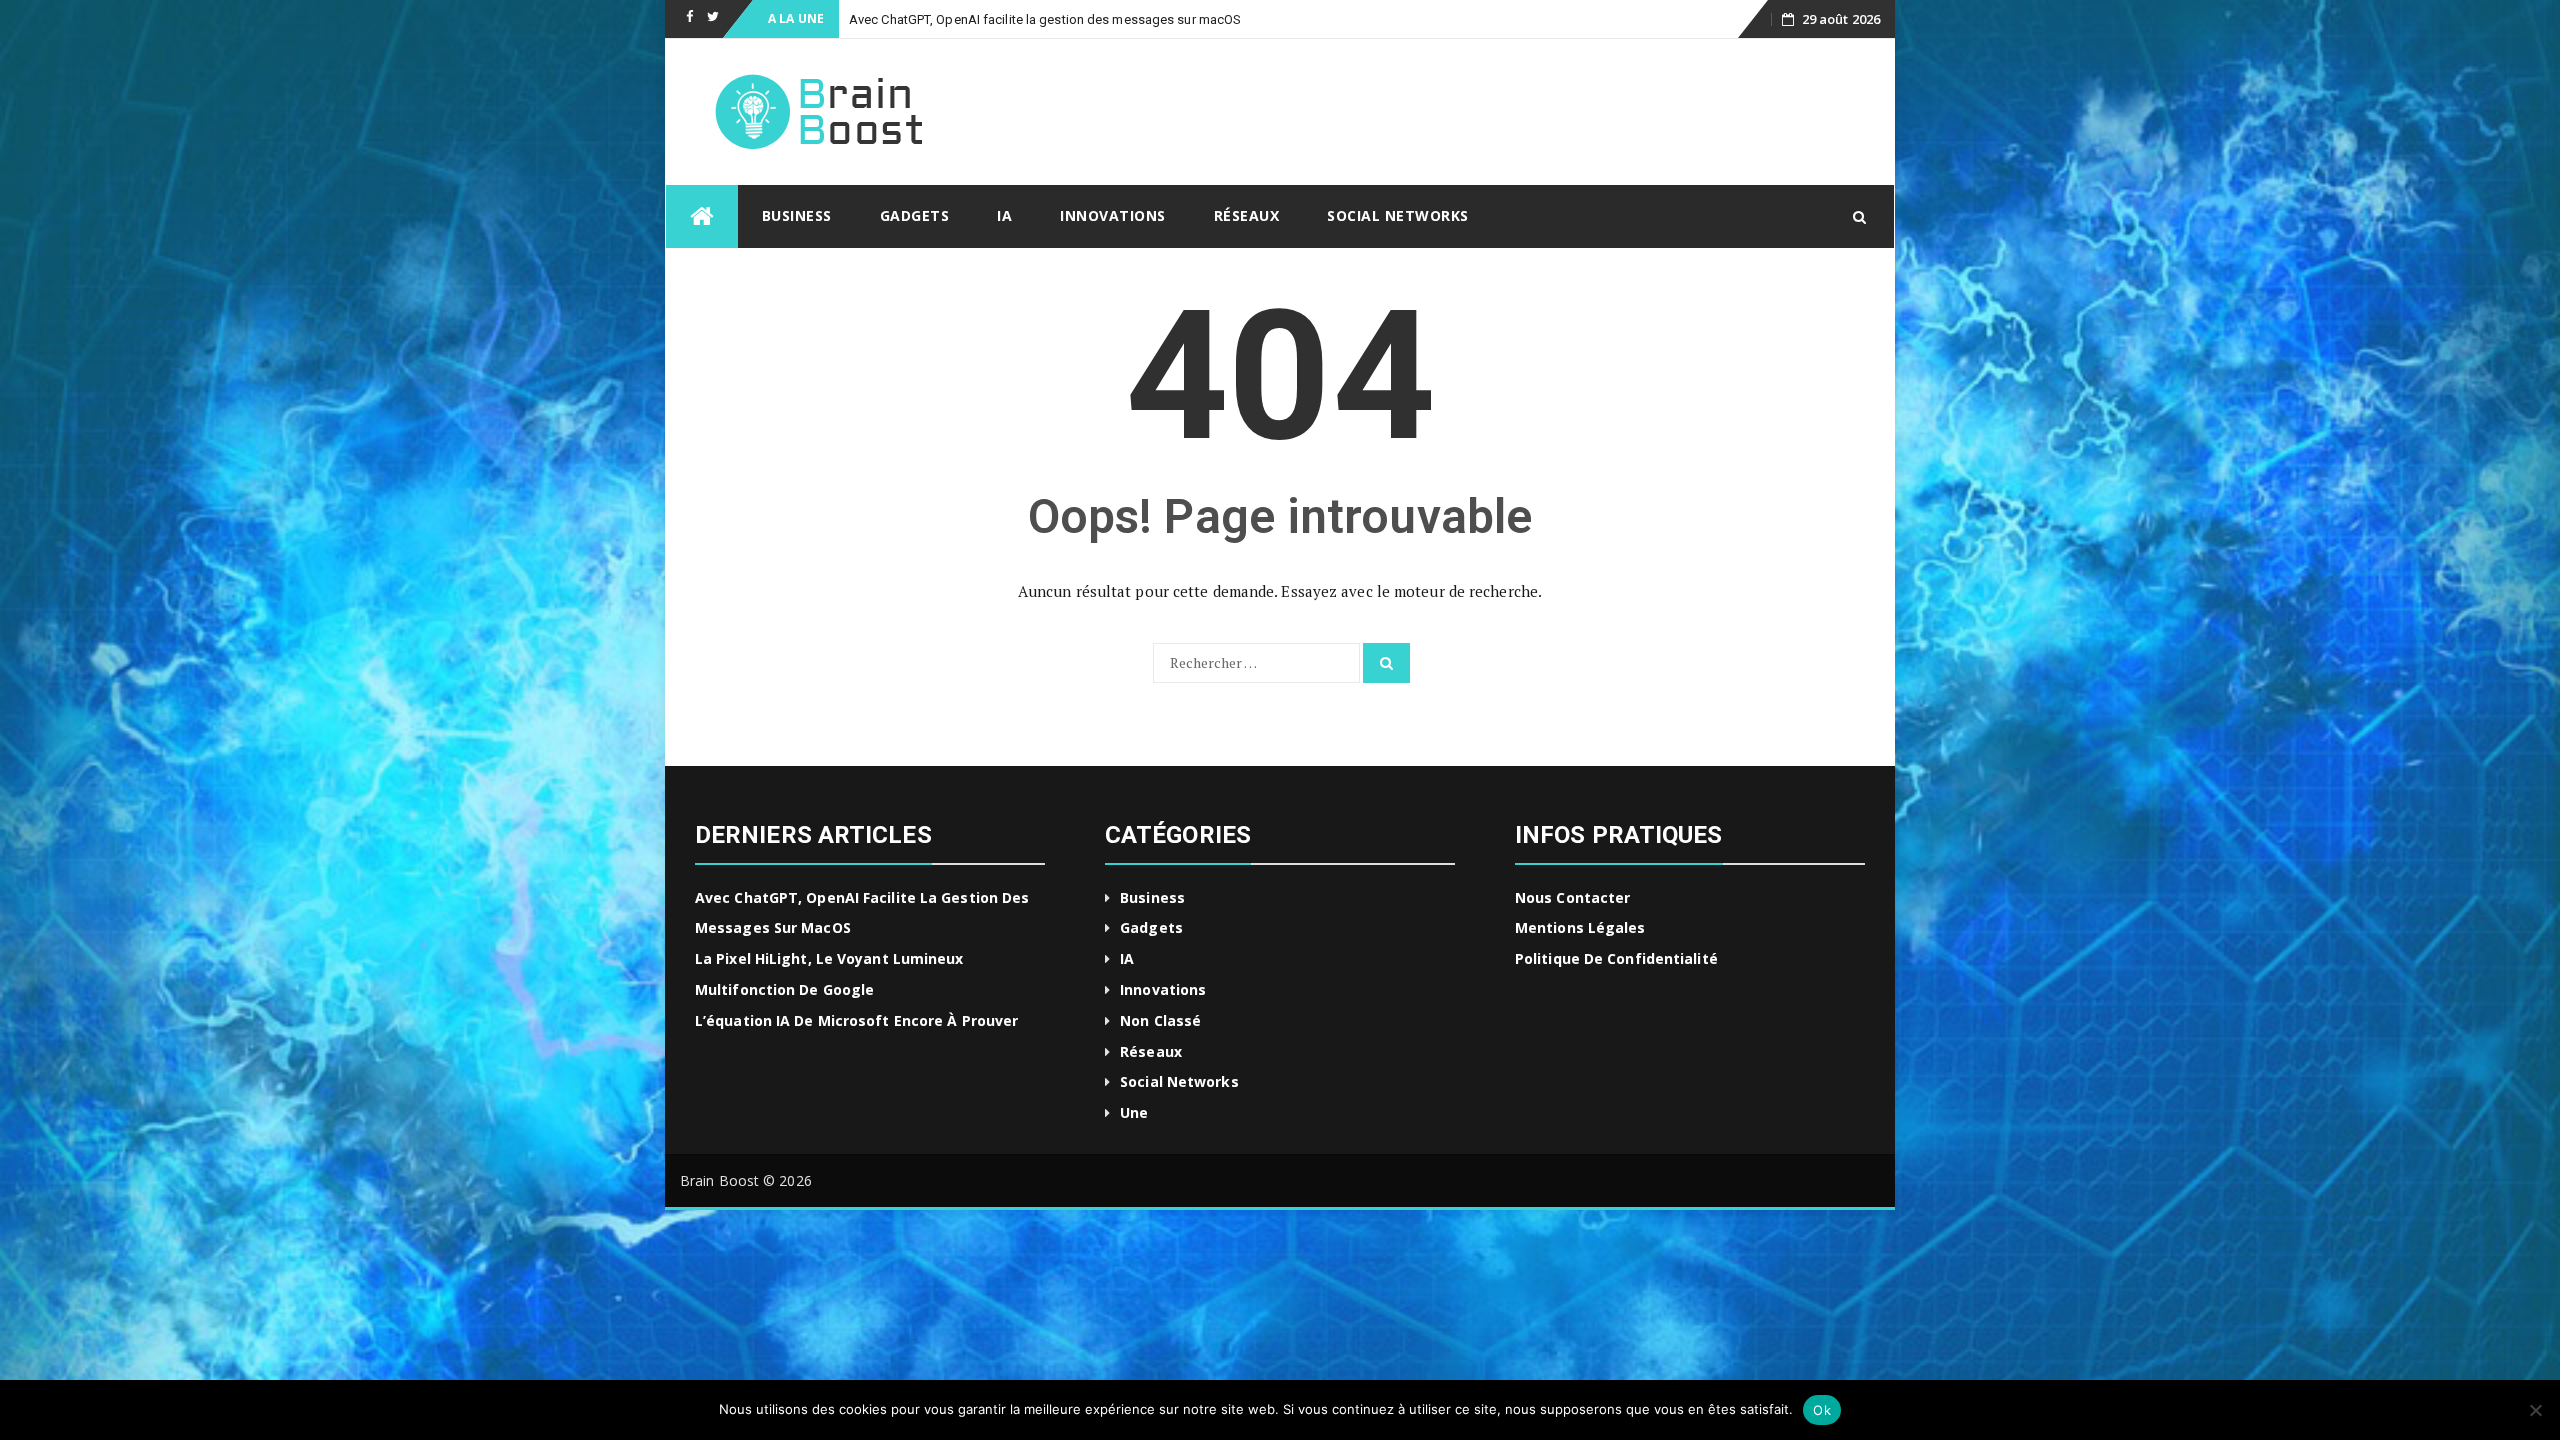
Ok (1822, 1410)
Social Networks (1398, 215)
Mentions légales (1580, 927)
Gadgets (915, 215)
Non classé (1160, 1020)
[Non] (2535, 1410)
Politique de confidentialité (1616, 958)
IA (1004, 215)
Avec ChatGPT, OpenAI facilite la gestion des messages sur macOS (1045, 19)
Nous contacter (1572, 897)
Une (1134, 1112)
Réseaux (1247, 215)
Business (797, 215)
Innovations (1113, 215)
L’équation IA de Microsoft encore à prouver (856, 1020)
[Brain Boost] (702, 216)
